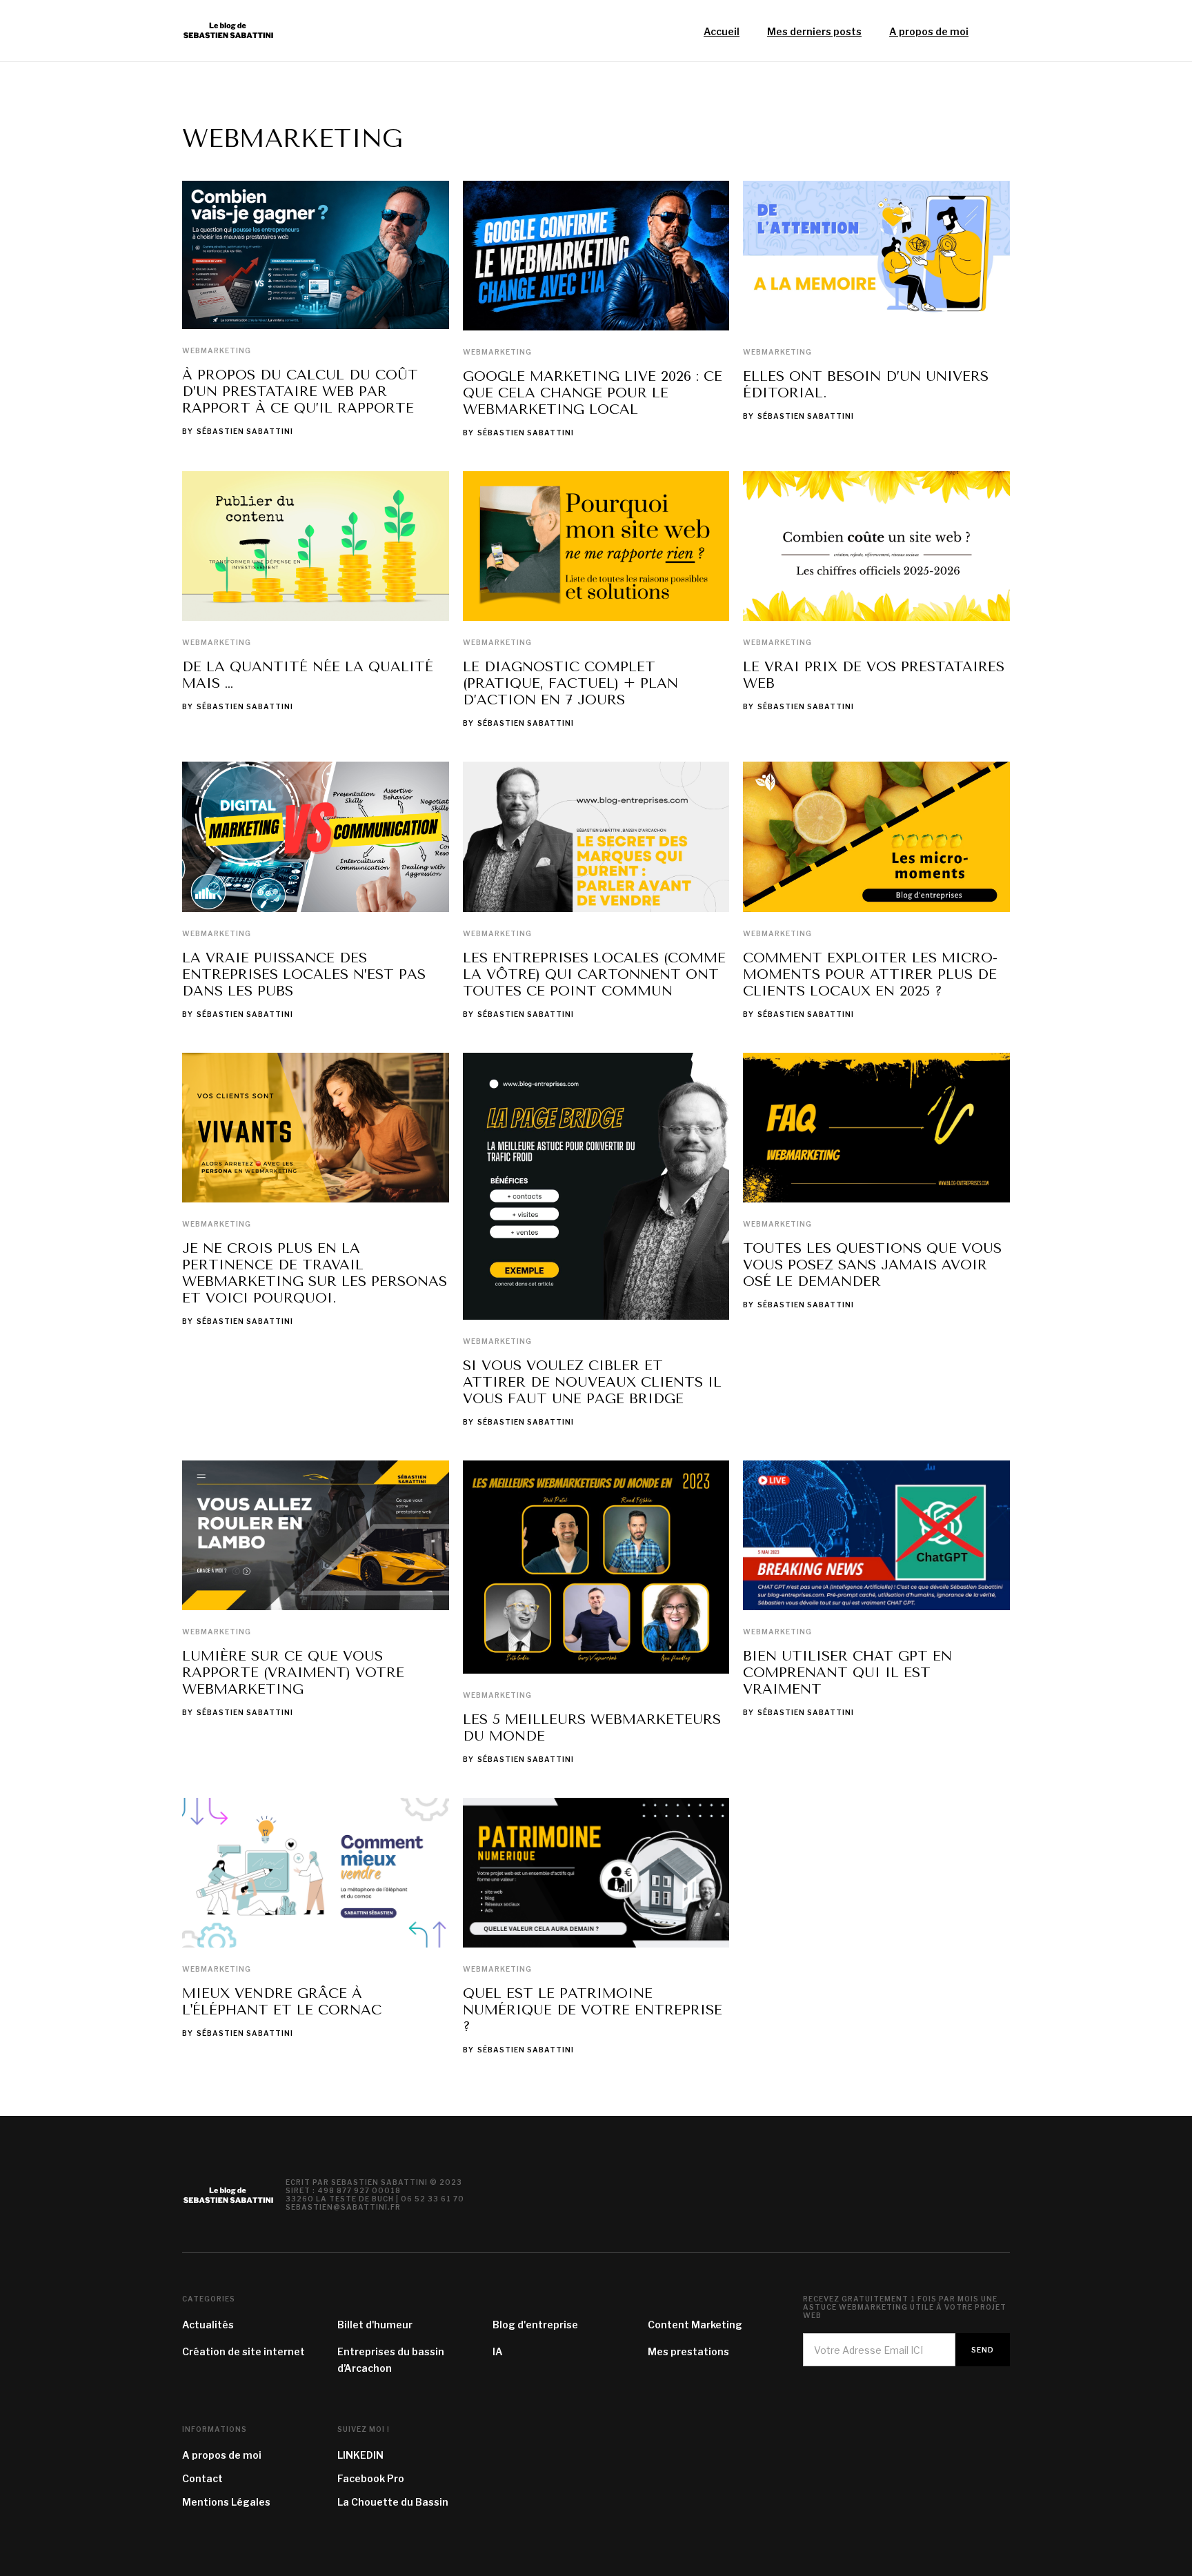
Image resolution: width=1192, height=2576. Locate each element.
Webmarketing (217, 350)
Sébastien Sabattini (245, 431)
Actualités (208, 2325)
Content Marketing (695, 2325)
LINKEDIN (360, 2455)
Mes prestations (688, 2351)
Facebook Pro (371, 2478)
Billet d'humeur (375, 2325)
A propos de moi (222, 2455)
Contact (202, 2478)
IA (498, 2351)
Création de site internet (244, 2351)
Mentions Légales (226, 2502)
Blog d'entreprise (535, 2325)
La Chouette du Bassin (393, 2502)
